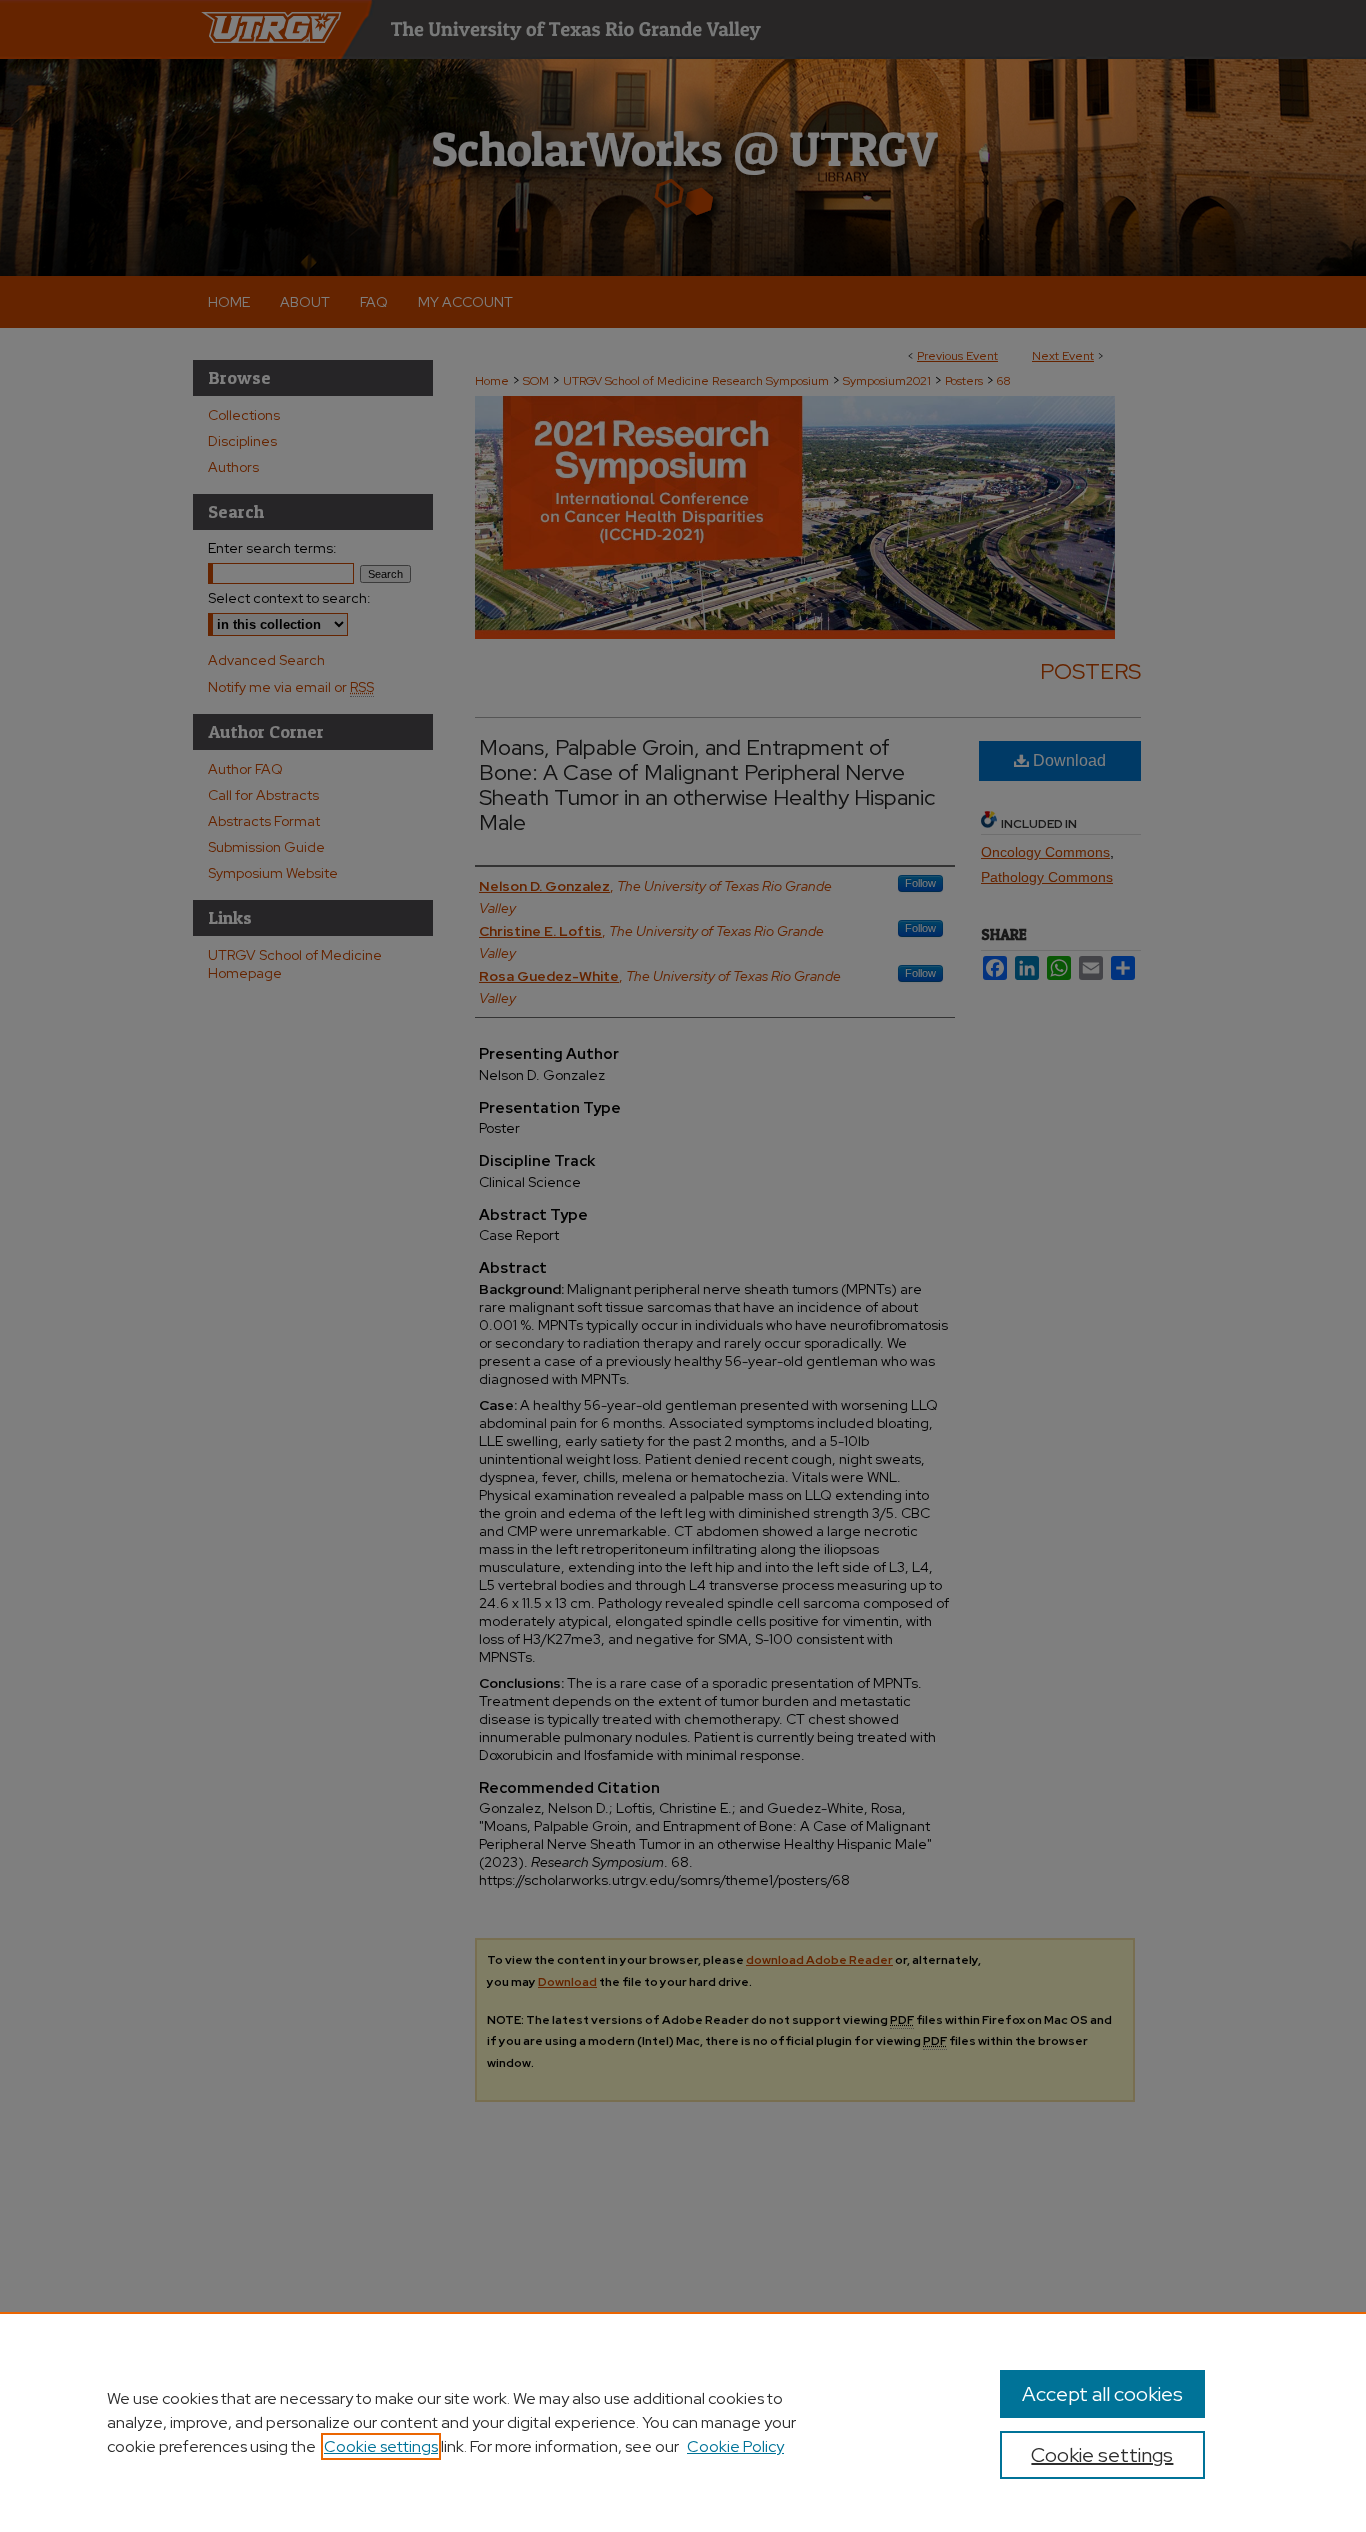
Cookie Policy (735, 2446)
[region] (683, 2422)
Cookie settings (381, 2446)
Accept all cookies (1102, 2394)
